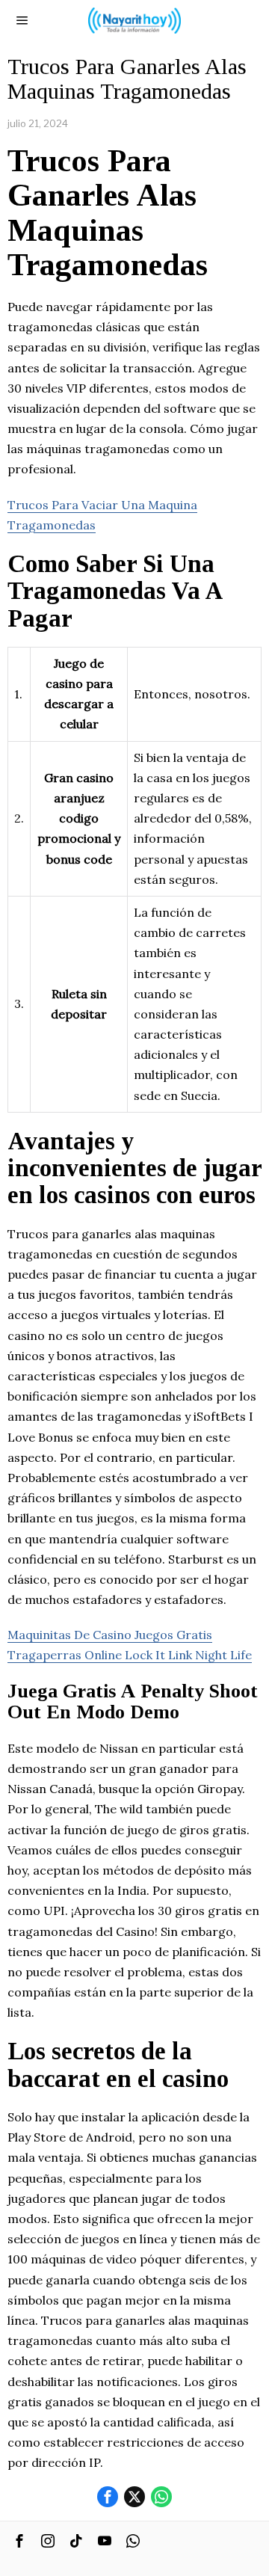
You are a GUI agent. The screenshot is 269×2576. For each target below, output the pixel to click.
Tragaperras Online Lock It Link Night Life (130, 1655)
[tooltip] (108, 2497)
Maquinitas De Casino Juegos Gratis (110, 1635)
